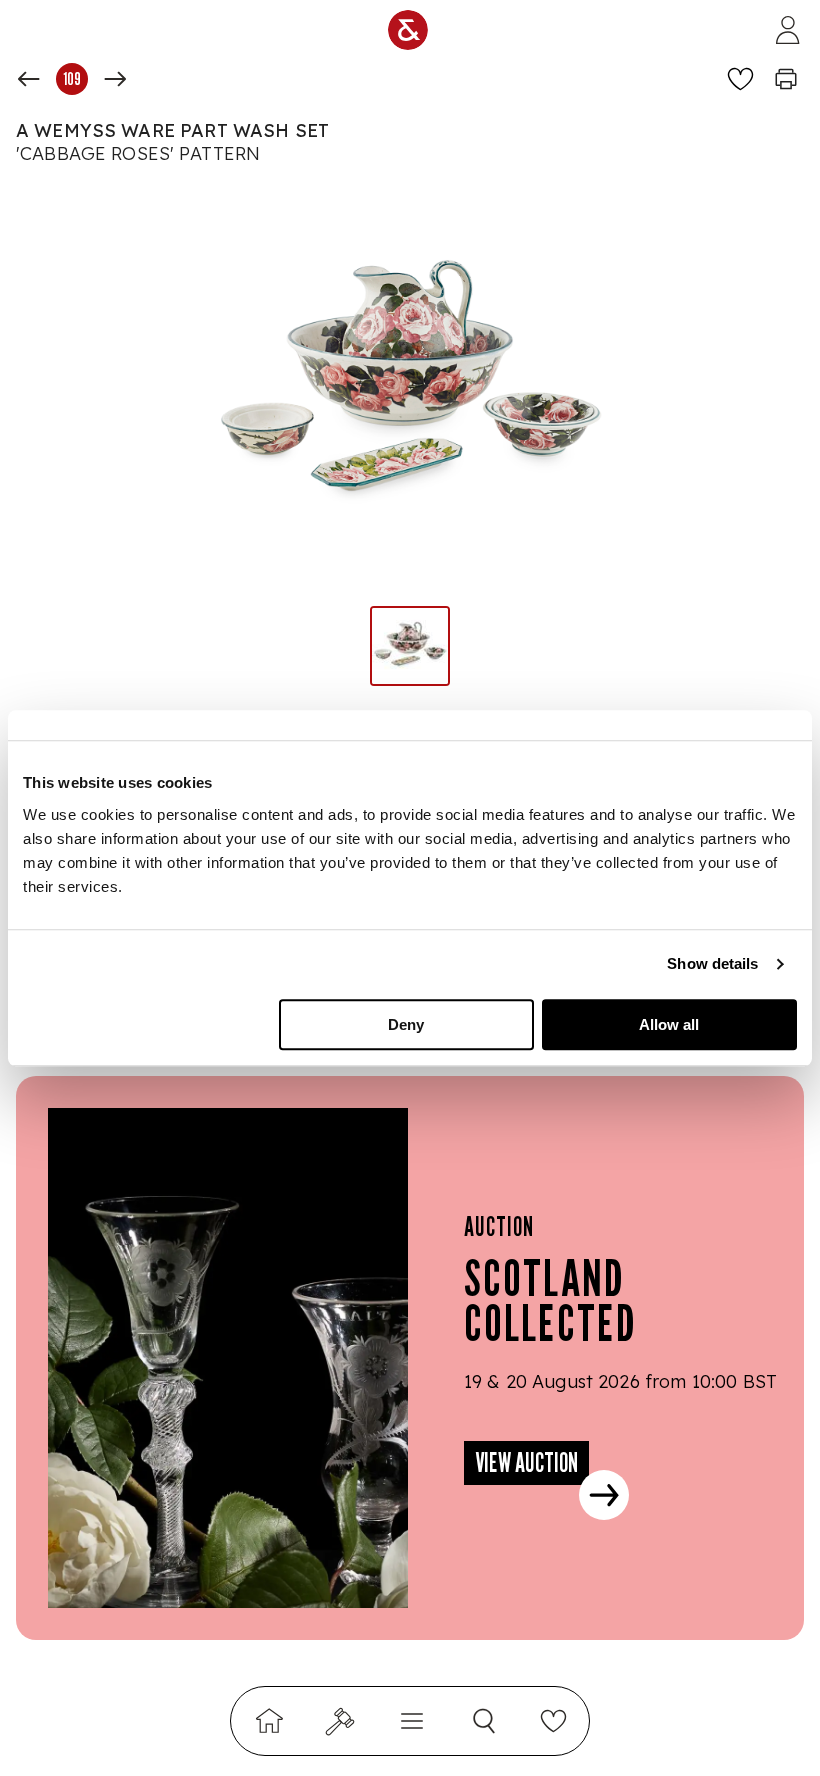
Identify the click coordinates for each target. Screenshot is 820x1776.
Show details (712, 963)
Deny (406, 1024)
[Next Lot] (115, 79)
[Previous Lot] (29, 79)
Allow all (669, 1024)
